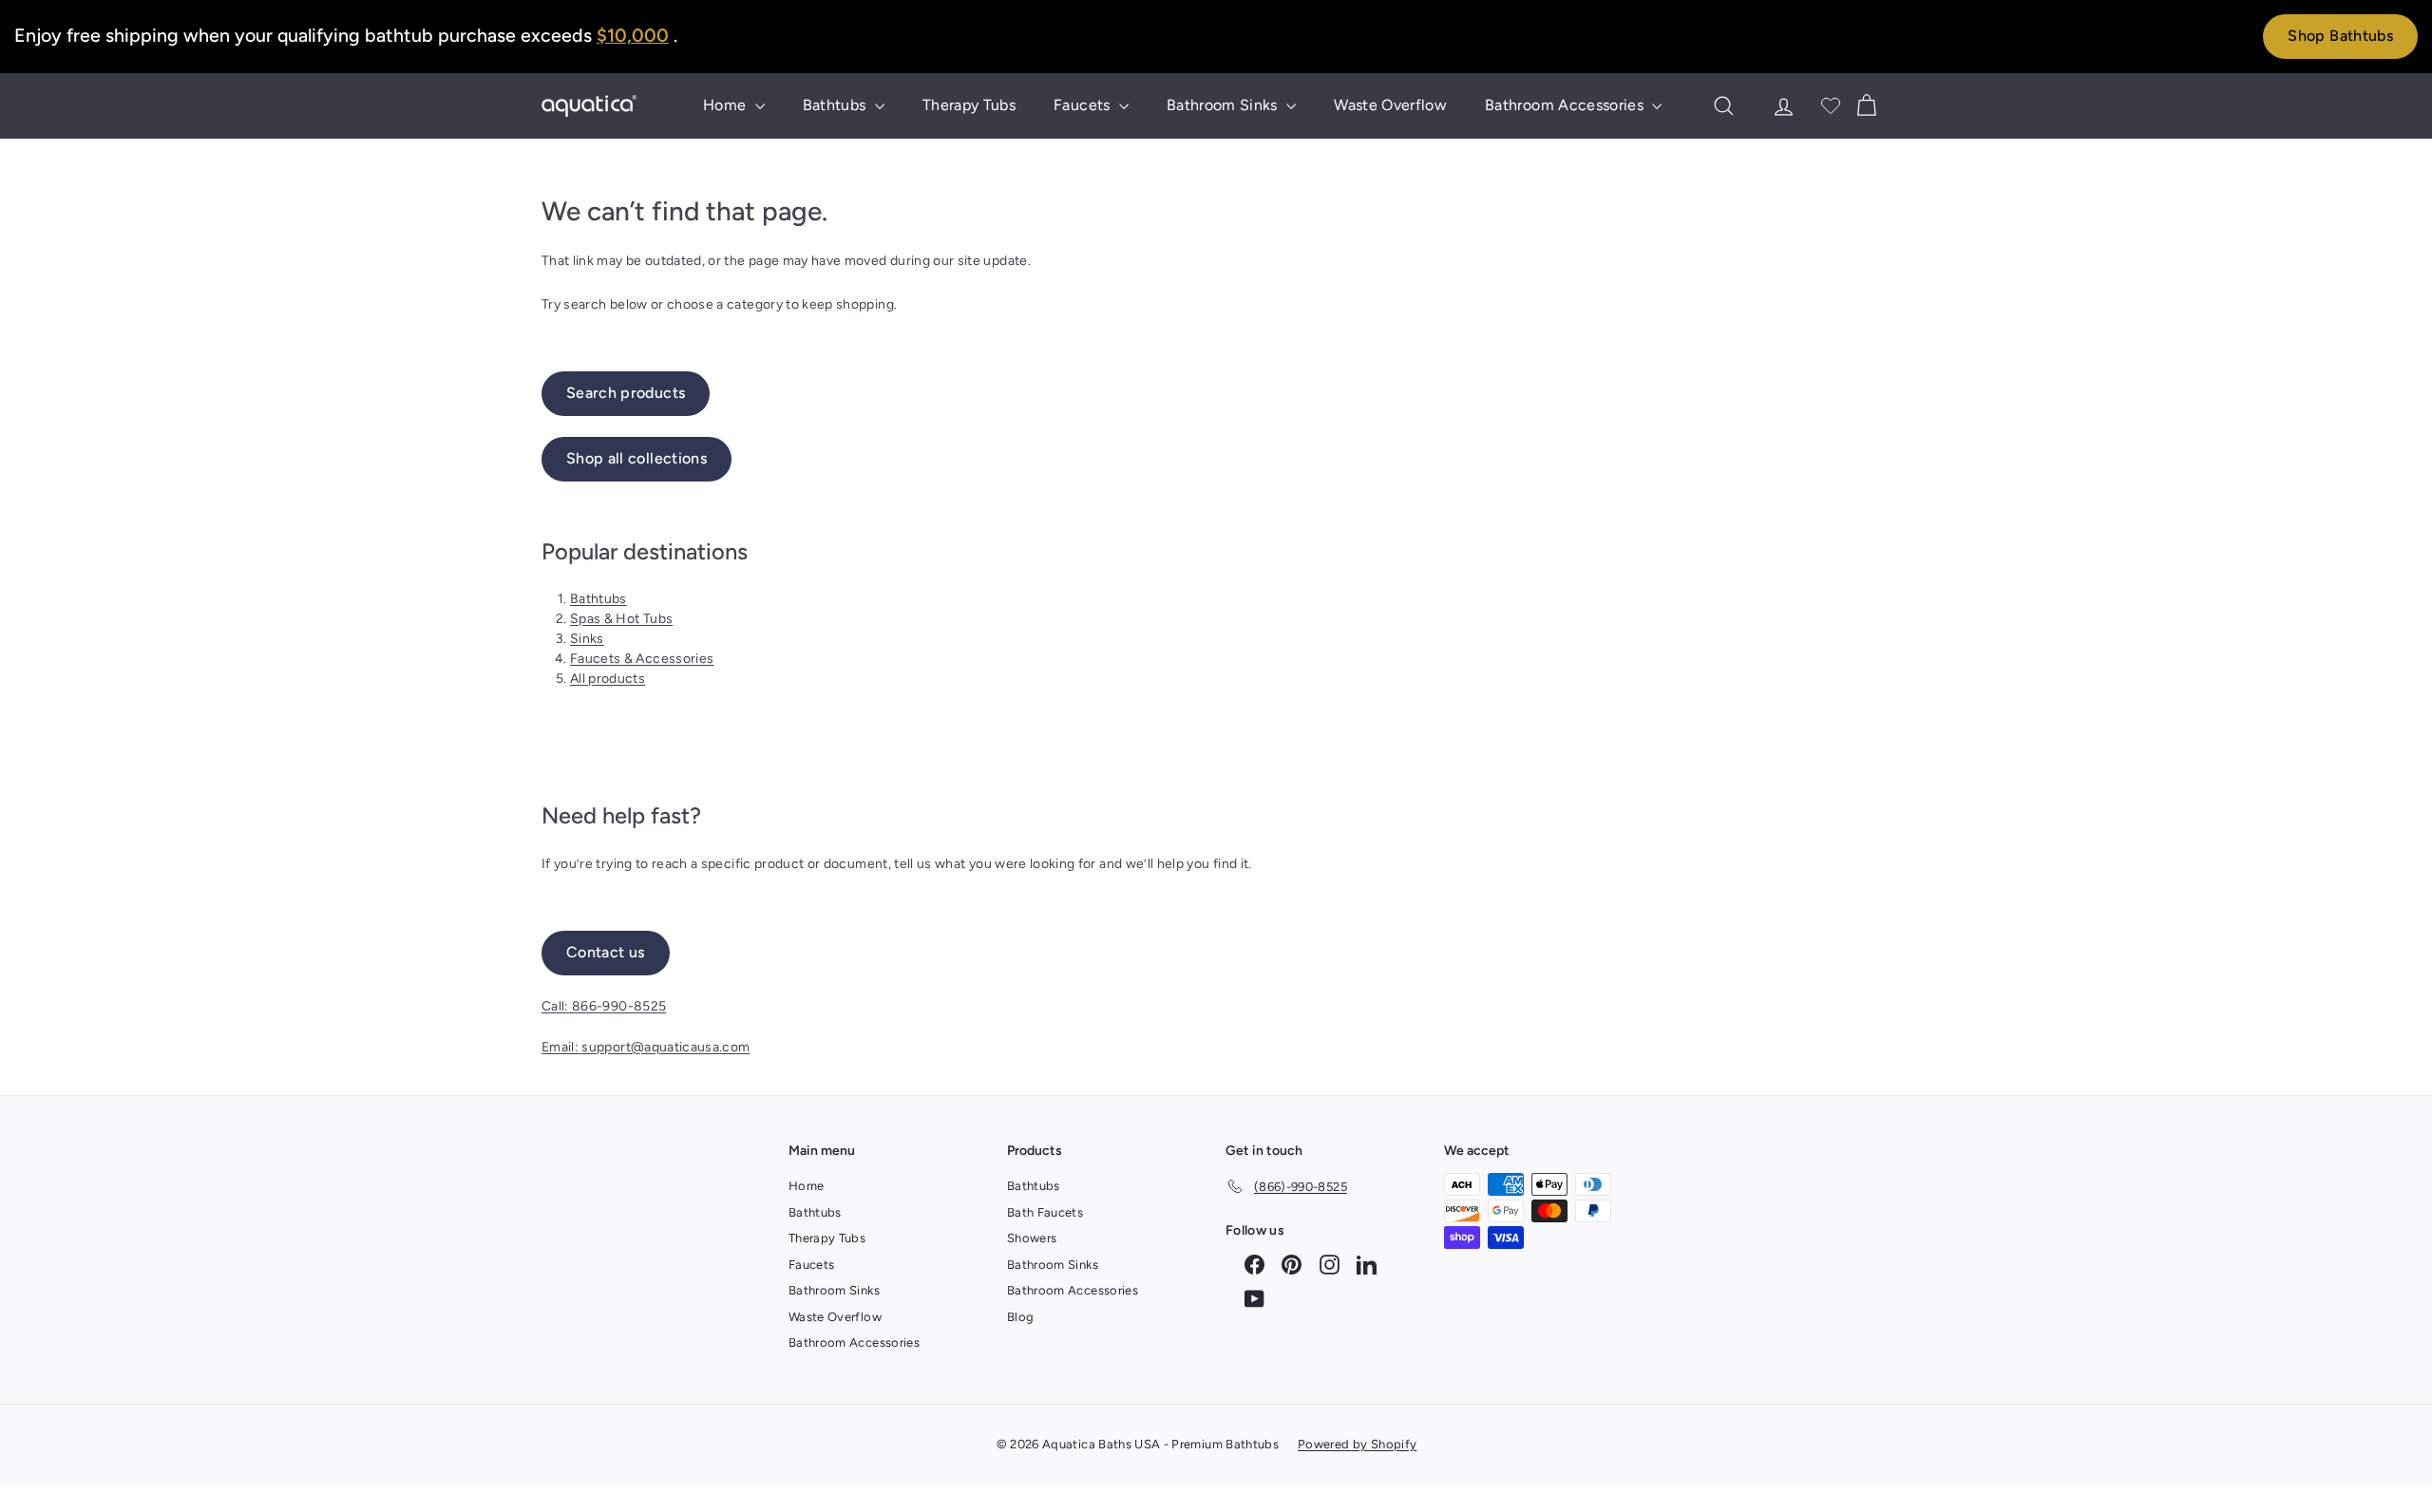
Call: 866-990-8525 (604, 1006)
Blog (1020, 1317)
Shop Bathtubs (2340, 36)
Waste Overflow (1390, 105)
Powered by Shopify (1357, 1444)
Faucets (1084, 105)
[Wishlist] (1831, 105)
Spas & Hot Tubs (621, 619)
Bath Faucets (1045, 1212)
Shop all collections (636, 458)
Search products (626, 393)
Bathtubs (836, 105)
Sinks (587, 639)
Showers (1032, 1238)
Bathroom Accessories (1566, 105)
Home (727, 105)
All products (608, 679)
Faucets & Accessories (642, 659)
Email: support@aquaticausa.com (646, 1047)
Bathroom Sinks (1224, 105)
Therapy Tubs (969, 105)
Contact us (606, 952)
